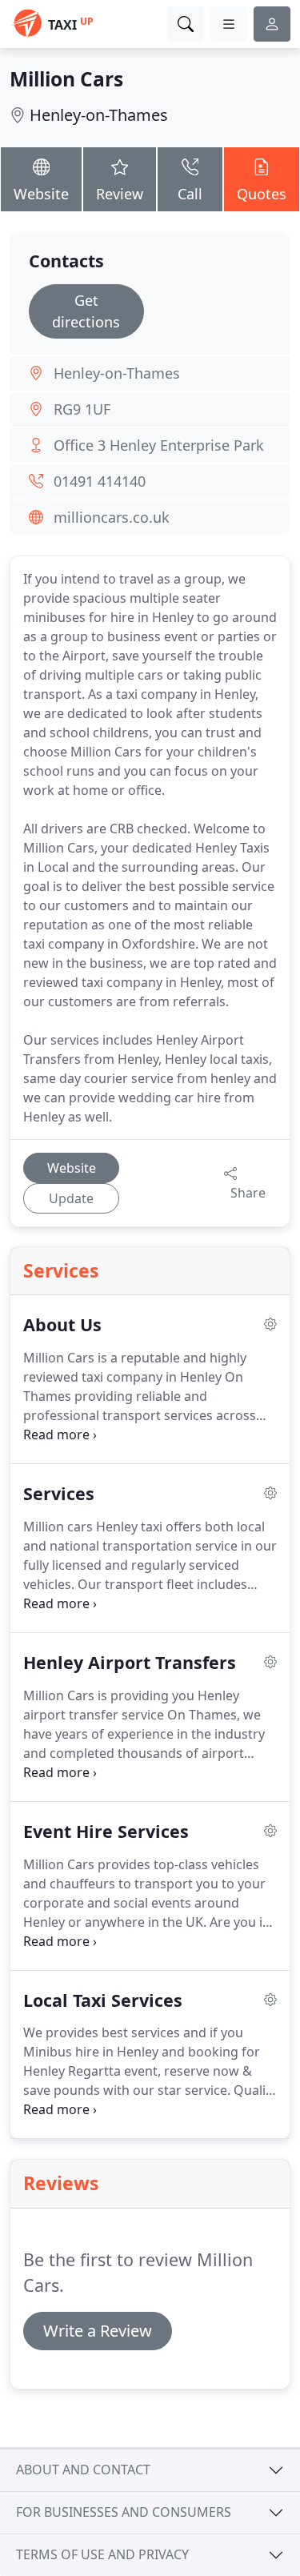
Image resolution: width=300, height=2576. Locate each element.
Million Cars (66, 79)
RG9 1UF (82, 409)
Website (41, 194)
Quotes (262, 194)
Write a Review (98, 2331)
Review (120, 194)
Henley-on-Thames (99, 115)
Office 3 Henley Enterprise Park (159, 445)
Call (190, 194)
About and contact (83, 2470)
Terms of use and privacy (102, 2554)
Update (71, 1198)
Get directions (86, 311)
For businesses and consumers (124, 2512)
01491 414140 (100, 481)
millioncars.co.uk (112, 517)
